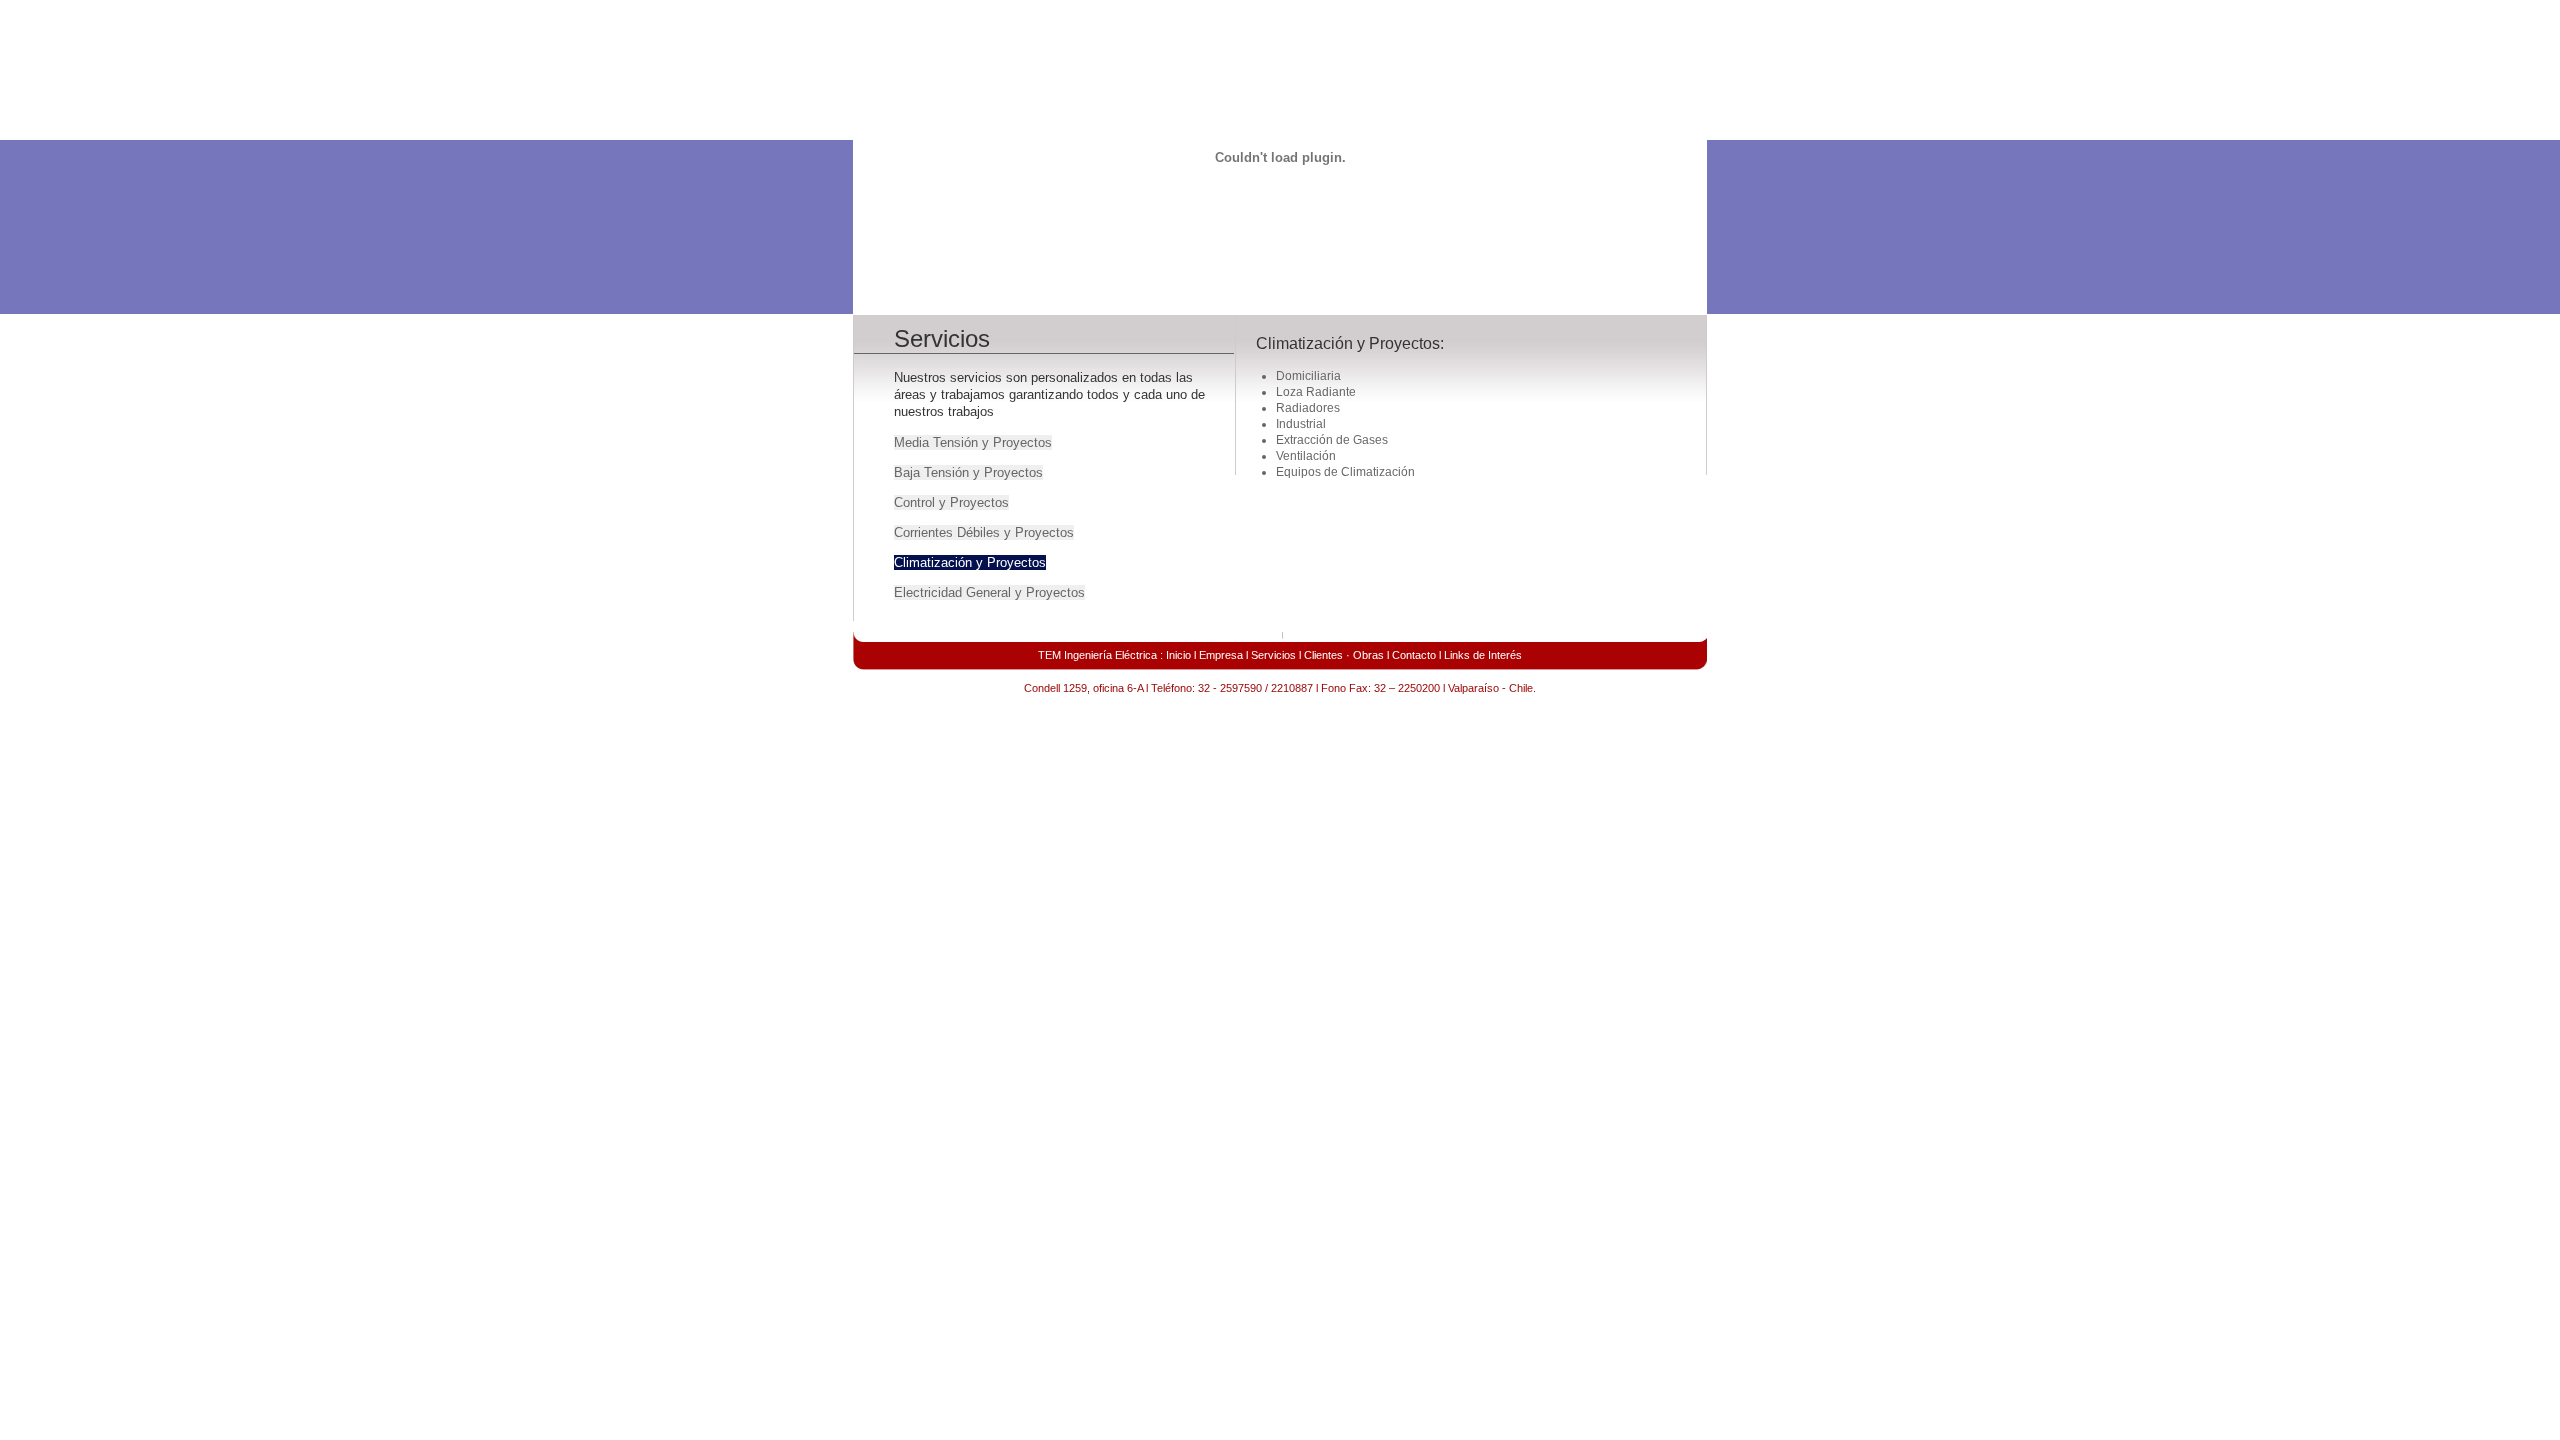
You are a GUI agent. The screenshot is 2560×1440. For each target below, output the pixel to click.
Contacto (1414, 655)
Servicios (1273, 655)
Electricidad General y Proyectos (989, 592)
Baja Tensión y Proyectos (968, 472)
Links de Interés (1483, 655)
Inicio (1178, 655)
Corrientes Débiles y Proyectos (984, 532)
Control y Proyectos (951, 502)
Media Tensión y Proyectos (973, 442)
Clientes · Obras (1344, 655)
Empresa (1221, 655)
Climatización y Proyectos (970, 562)
